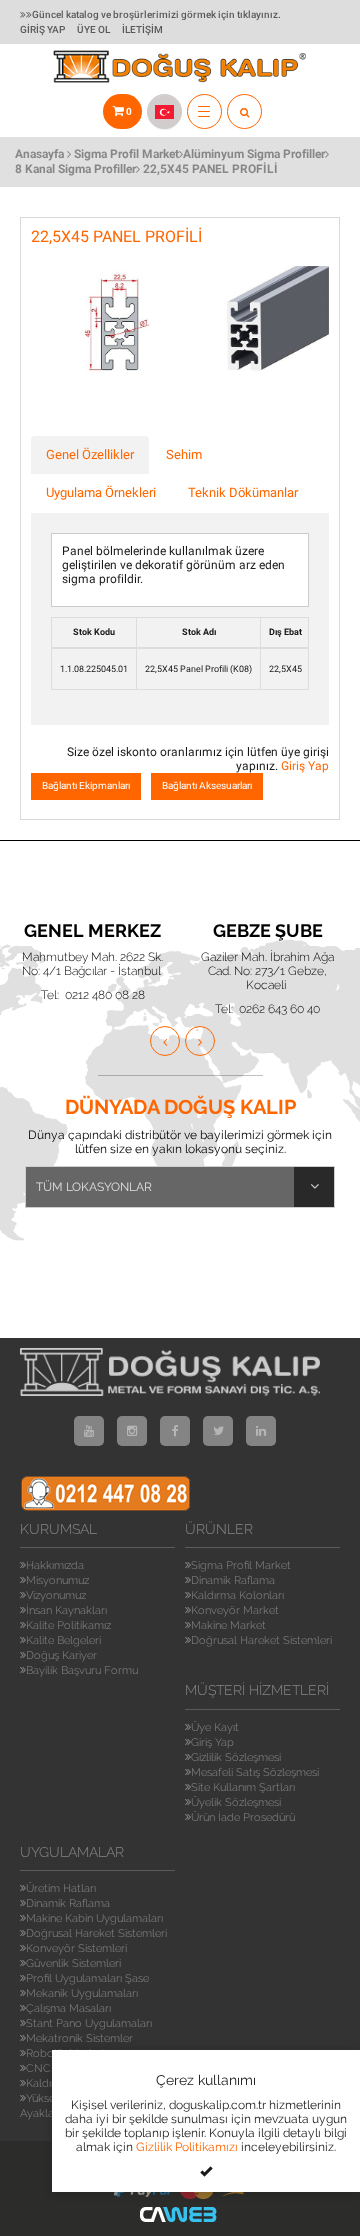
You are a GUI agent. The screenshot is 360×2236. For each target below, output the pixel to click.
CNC (38, 2068)
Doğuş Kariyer (61, 1655)
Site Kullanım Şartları (243, 1787)
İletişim (142, 29)
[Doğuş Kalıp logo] (180, 64)
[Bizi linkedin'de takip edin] (261, 1431)
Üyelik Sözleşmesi (236, 1802)
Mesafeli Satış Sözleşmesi (255, 1772)
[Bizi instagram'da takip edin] (132, 1431)
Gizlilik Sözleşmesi (236, 1757)
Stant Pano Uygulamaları (89, 2023)
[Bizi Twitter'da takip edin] (218, 1431)
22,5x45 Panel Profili (210, 169)
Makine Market (228, 1625)
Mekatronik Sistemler (79, 2038)
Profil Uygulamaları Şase (87, 1978)
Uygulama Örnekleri (101, 492)
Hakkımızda (55, 1565)
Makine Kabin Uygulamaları (94, 1918)
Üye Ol (93, 29)
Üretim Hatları (61, 1888)
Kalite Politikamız (68, 1625)
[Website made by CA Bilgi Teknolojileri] (180, 2213)
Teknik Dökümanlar (243, 492)
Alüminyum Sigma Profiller (254, 154)
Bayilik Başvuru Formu (82, 1670)
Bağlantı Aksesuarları (207, 785)
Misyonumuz (57, 1580)
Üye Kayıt (215, 1727)
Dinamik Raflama (233, 1580)
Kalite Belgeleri (63, 1640)
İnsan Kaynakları (66, 1610)
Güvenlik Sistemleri (73, 1963)
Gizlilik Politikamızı (187, 2147)
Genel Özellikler (90, 454)
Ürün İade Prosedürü (243, 1817)
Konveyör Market (235, 1610)
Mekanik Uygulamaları (82, 1993)
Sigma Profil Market (126, 154)
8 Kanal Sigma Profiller (75, 169)
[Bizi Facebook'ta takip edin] (175, 1431)
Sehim (184, 454)
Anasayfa (39, 154)
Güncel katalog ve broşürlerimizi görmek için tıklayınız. (156, 14)
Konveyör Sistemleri (76, 1948)
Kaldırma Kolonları (237, 1595)
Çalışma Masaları (68, 2008)
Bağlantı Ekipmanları (86, 785)
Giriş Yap (42, 29)
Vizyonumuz (56, 1595)
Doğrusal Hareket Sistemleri (261, 1640)
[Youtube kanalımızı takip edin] (89, 1431)
